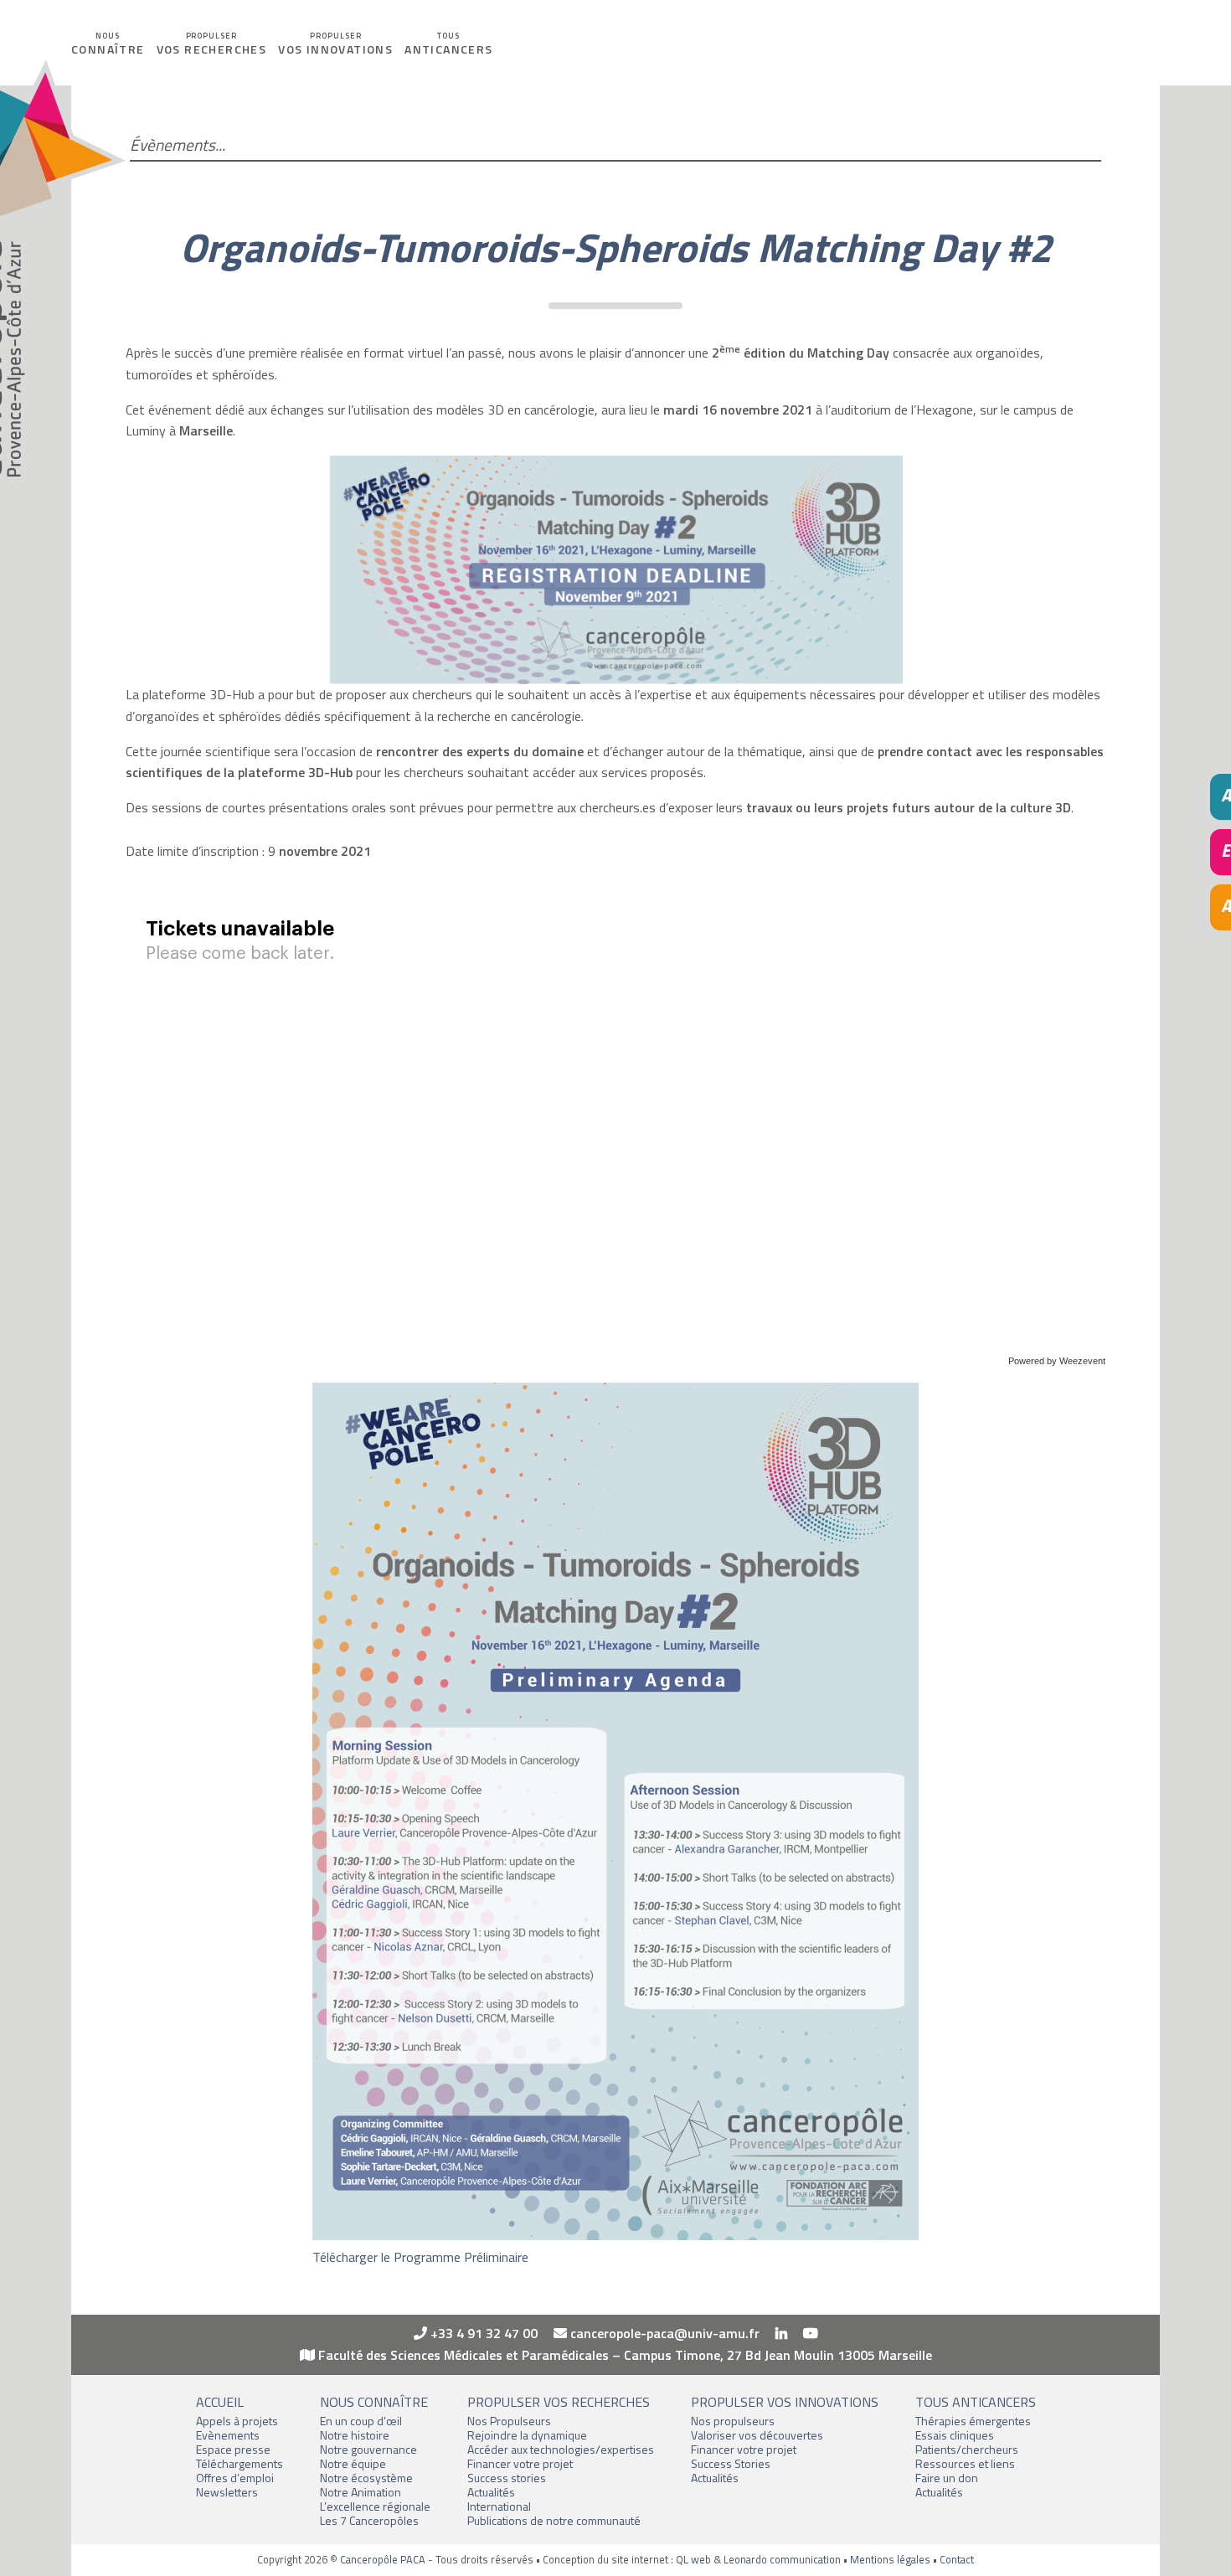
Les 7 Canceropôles (369, 2520)
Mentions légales (890, 2559)
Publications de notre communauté (554, 2520)
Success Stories (731, 2463)
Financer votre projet (520, 2463)
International (499, 2506)
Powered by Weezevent (1057, 1361)
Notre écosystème (366, 2478)
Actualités (491, 2492)
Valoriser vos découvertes (757, 2435)
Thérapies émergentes (973, 2421)
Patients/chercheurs (967, 2449)
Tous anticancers (976, 2402)
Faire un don (947, 2478)
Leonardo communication (782, 2559)
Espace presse (233, 2449)
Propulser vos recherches (559, 2402)
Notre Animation (361, 2492)
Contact (957, 2559)
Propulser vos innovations (785, 2402)
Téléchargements (240, 2463)
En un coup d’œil (361, 2421)
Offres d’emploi (235, 2478)
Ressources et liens (965, 2463)
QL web (693, 2559)
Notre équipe (353, 2463)
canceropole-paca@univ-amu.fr (663, 2333)
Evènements (228, 2435)
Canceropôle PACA (383, 2559)
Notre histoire (355, 2435)
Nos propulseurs (733, 2421)
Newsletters (227, 2492)
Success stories (507, 2478)
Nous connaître (374, 2402)
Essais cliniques (955, 2435)
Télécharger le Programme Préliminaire (420, 2257)
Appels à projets (237, 2421)
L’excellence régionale (375, 2506)
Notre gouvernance (368, 2449)
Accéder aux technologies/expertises (561, 2449)
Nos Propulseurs (509, 2421)
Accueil (220, 2402)
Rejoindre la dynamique (527, 2435)
